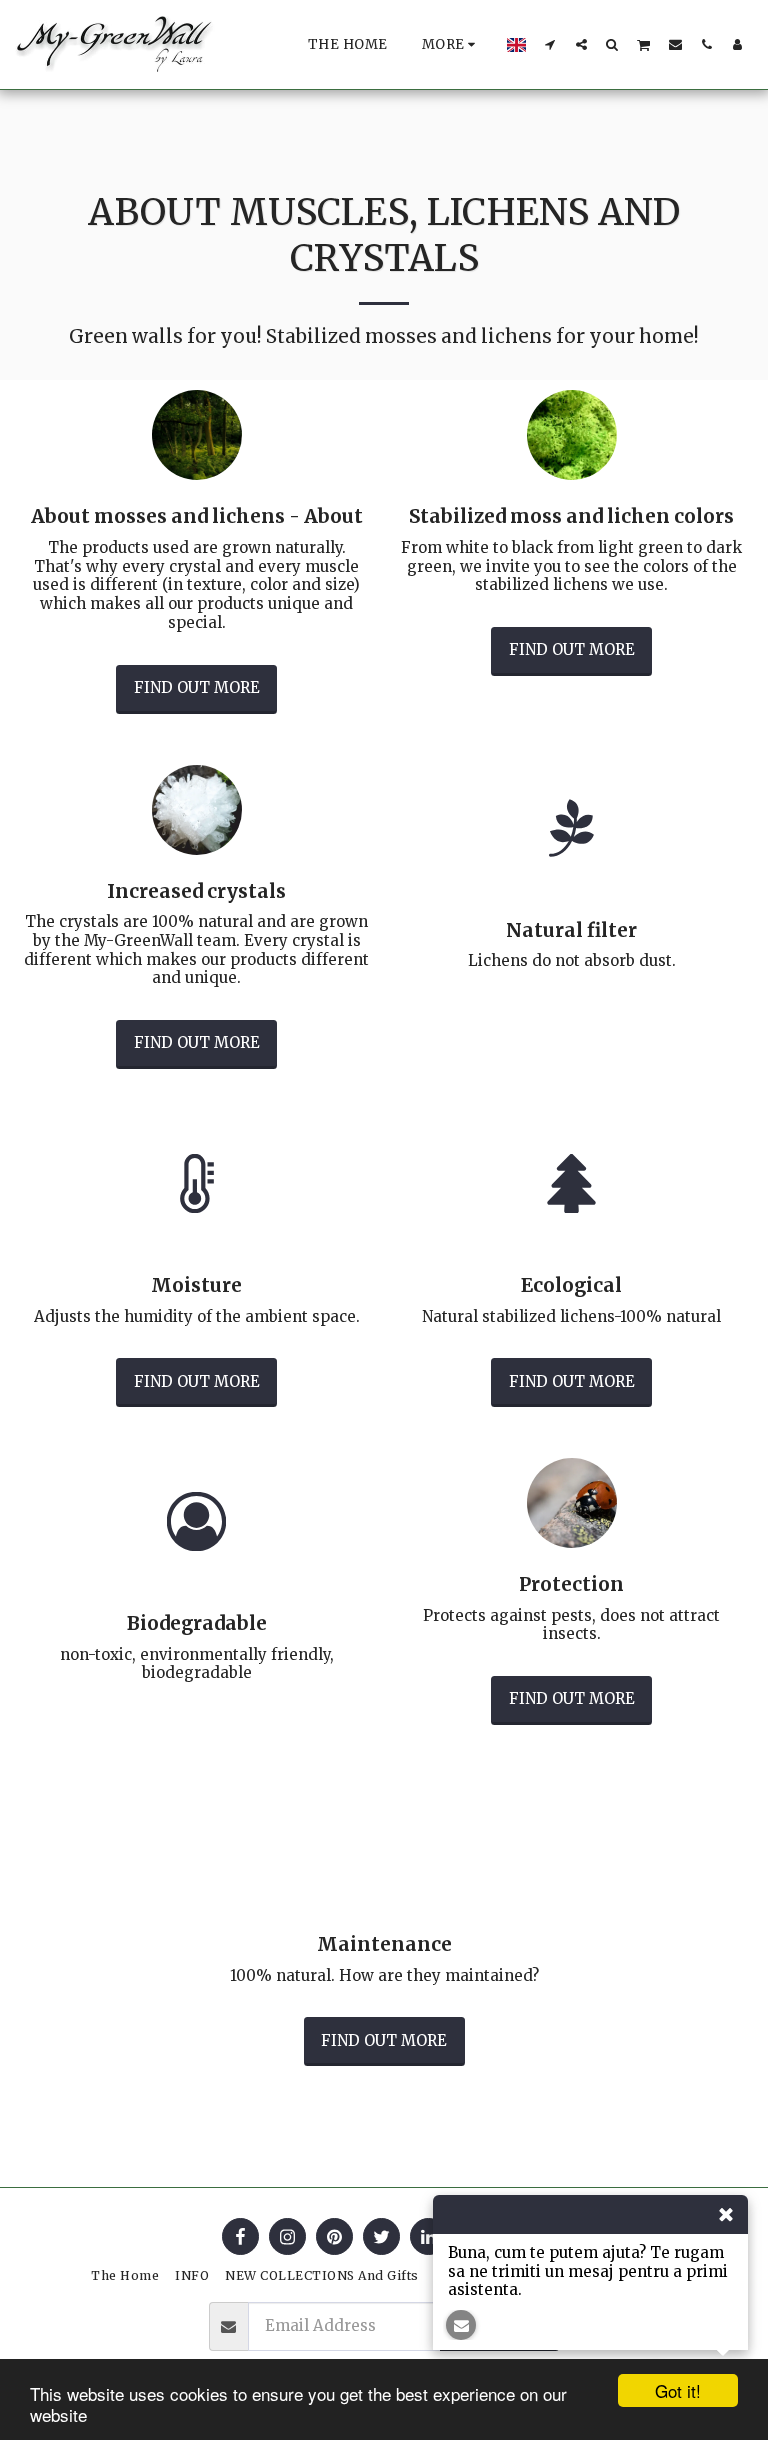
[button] (550, 44)
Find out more (197, 687)
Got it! (678, 2390)
